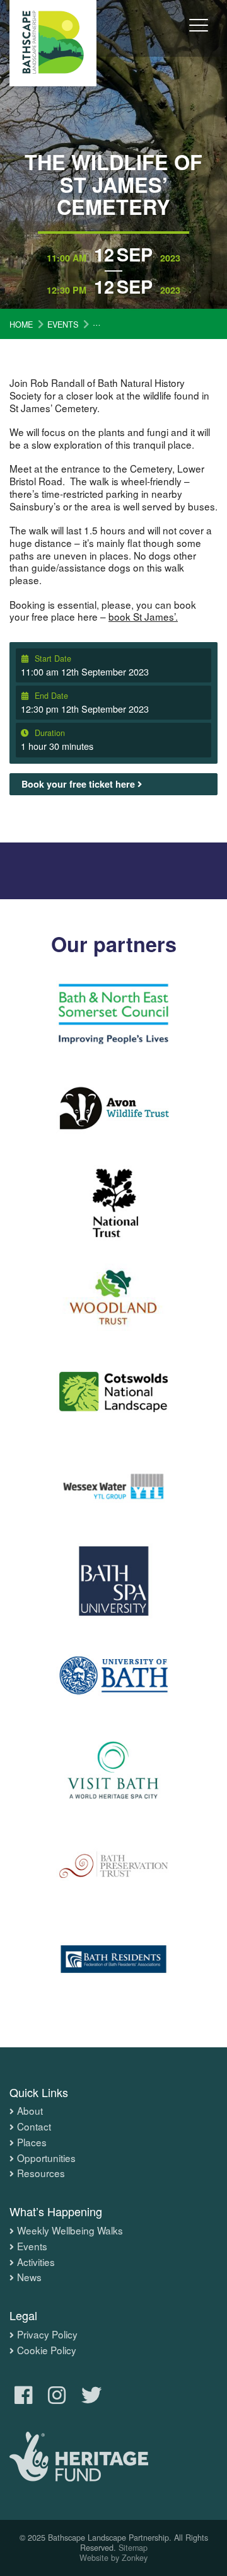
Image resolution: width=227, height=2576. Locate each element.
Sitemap (133, 2548)
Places (32, 2142)
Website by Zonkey (113, 2558)
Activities (36, 2262)
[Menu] (199, 34)
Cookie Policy (47, 2350)
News (29, 2277)
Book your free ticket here (79, 784)
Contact (34, 2127)
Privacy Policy (47, 2335)
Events (32, 2246)
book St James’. (143, 616)
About (30, 2111)
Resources (41, 2173)
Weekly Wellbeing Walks (70, 2231)
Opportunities (46, 2158)
